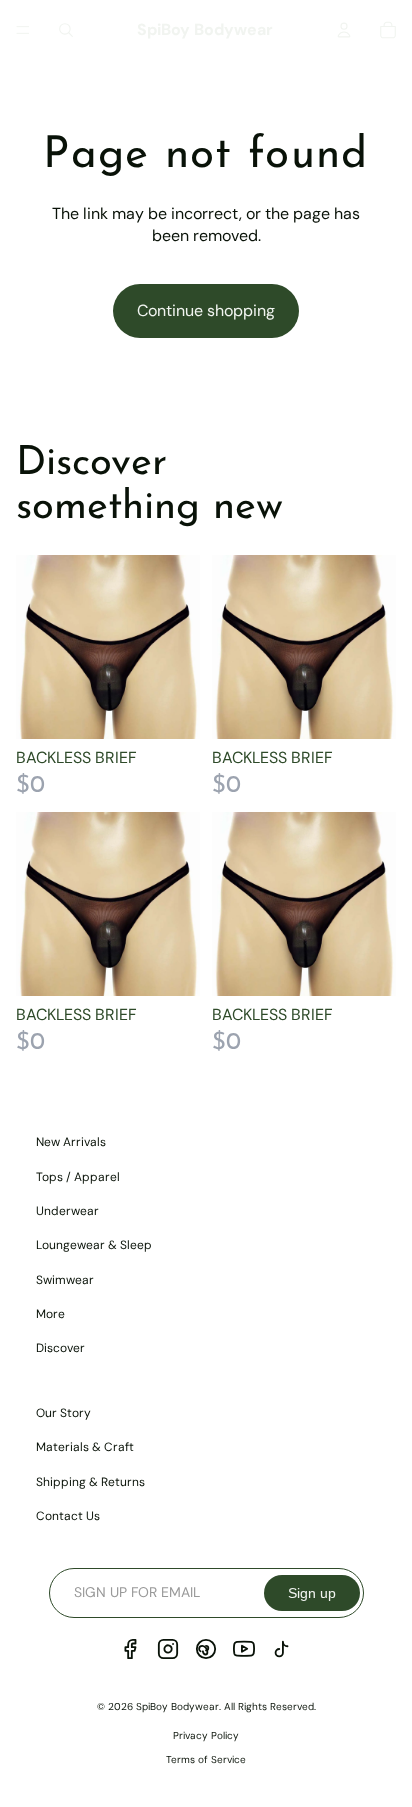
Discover (60, 1348)
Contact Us (68, 1516)
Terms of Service (206, 1759)
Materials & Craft (85, 1447)
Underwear (67, 1211)
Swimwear (65, 1280)
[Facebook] (130, 1649)
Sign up (312, 1593)
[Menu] (23, 30)
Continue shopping (206, 310)
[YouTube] (244, 1649)
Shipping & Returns (90, 1482)
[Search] (66, 30)
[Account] (344, 30)
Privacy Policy (206, 1735)
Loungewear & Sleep (94, 1245)
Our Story (63, 1413)
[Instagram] (168, 1649)
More (50, 1314)
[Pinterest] (206, 1649)
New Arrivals (71, 1142)
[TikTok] (282, 1649)
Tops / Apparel (78, 1177)
